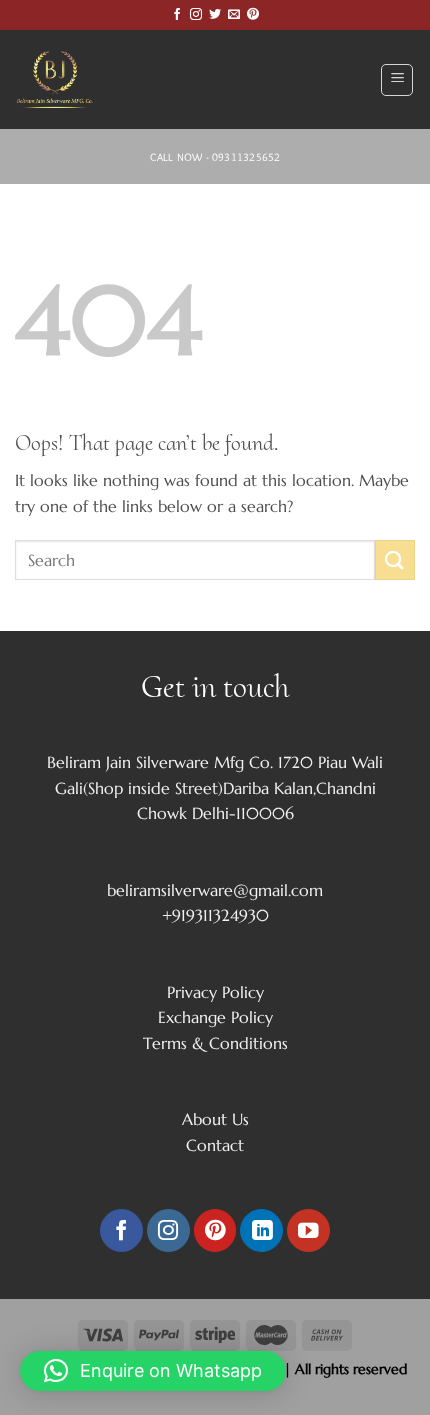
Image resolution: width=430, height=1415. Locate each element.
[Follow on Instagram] (196, 15)
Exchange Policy (215, 1017)
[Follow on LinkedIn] (261, 1230)
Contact (215, 1145)
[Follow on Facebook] (177, 15)
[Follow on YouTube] (308, 1230)
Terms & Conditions (215, 1043)
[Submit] (395, 559)
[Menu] (397, 80)
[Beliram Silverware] (65, 79)
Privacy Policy (215, 992)
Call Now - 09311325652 (215, 157)
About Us (215, 1119)
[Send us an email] (234, 15)
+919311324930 (215, 915)
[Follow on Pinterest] (253, 15)
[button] (153, 1371)
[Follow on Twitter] (215, 15)
